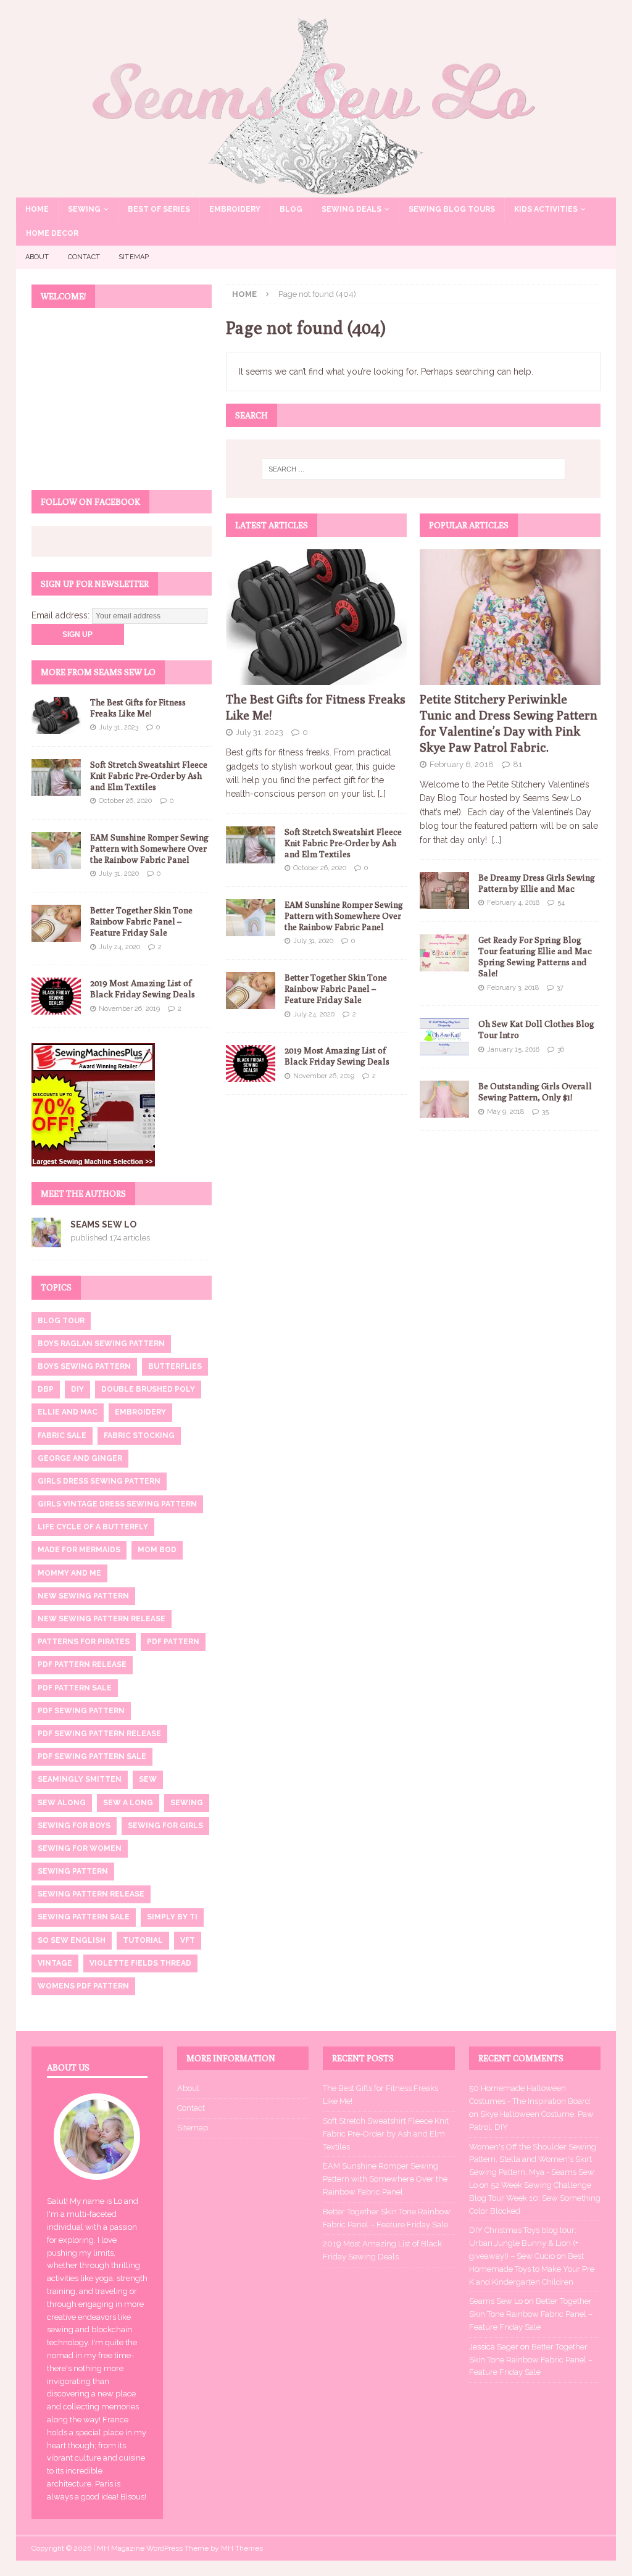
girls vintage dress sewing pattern (117, 1504)
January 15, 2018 (513, 1049)
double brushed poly (148, 1389)
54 (561, 903)
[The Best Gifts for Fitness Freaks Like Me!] (316, 617)
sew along (62, 1803)
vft (188, 1940)
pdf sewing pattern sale (92, 1756)
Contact (84, 257)
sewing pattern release (91, 1894)
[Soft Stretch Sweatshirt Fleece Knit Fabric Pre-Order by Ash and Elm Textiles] (251, 845)
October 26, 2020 (320, 868)
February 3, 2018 (513, 988)
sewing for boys (74, 1826)
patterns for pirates (84, 1642)
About (37, 257)
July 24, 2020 (314, 1014)
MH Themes (242, 2548)
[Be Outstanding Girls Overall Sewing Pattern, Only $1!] (444, 1099)
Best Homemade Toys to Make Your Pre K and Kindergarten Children (532, 2269)
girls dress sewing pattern (99, 1481)
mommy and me (69, 1573)
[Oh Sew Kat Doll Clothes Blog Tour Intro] (444, 1037)
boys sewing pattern (84, 1366)
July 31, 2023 (260, 732)
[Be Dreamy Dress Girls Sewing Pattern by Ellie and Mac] (444, 891)
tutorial (143, 1940)
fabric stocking (139, 1435)
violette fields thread (140, 1963)
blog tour (61, 1321)
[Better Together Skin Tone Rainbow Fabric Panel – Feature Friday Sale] (251, 991)
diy (77, 1389)
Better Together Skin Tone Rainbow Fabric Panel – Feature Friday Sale (336, 989)
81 (518, 764)
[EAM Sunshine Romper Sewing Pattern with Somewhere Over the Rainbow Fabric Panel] (251, 918)
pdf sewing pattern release (99, 1734)
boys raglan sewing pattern (101, 1344)
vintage (55, 1963)
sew (148, 1779)
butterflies (175, 1366)
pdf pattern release (82, 1664)
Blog (291, 209)
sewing (187, 1803)
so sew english (72, 1940)
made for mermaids (79, 1550)
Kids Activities (546, 209)
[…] (382, 794)
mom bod (157, 1550)
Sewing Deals (351, 209)
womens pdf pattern (83, 1986)
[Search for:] (413, 469)
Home (37, 209)
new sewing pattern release (102, 1619)
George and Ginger (80, 1458)
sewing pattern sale (84, 1917)
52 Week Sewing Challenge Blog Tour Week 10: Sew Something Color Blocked (535, 2198)
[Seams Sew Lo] (316, 190)
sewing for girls (165, 1826)
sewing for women (80, 1848)
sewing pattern (73, 1871)
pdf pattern (173, 1642)
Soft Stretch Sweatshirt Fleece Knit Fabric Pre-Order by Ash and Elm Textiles (343, 843)
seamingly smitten (80, 1779)
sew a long (128, 1803)
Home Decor (52, 233)
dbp (46, 1389)
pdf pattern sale (75, 1688)
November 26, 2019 (324, 1076)
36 (561, 1049)
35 (545, 1112)
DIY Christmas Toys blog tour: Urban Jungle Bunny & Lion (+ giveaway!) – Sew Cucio (524, 2243)
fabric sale (62, 1435)
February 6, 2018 (462, 764)
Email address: (62, 615)
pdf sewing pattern (81, 1711)
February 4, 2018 (513, 903)
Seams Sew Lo (103, 1224)
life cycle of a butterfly (93, 1527)
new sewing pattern (83, 1596)
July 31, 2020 (313, 941)
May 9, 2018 (505, 1112)
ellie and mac (68, 1412)
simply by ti (172, 1917)
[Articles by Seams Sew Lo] (46, 1240)
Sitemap (134, 257)
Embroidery (235, 209)
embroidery (140, 1412)
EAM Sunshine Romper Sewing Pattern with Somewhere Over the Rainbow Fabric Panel (344, 916)
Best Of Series (159, 209)
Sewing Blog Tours (452, 209)
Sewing (84, 209)
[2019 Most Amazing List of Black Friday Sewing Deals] (251, 1063)
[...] (497, 840)
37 (560, 988)
